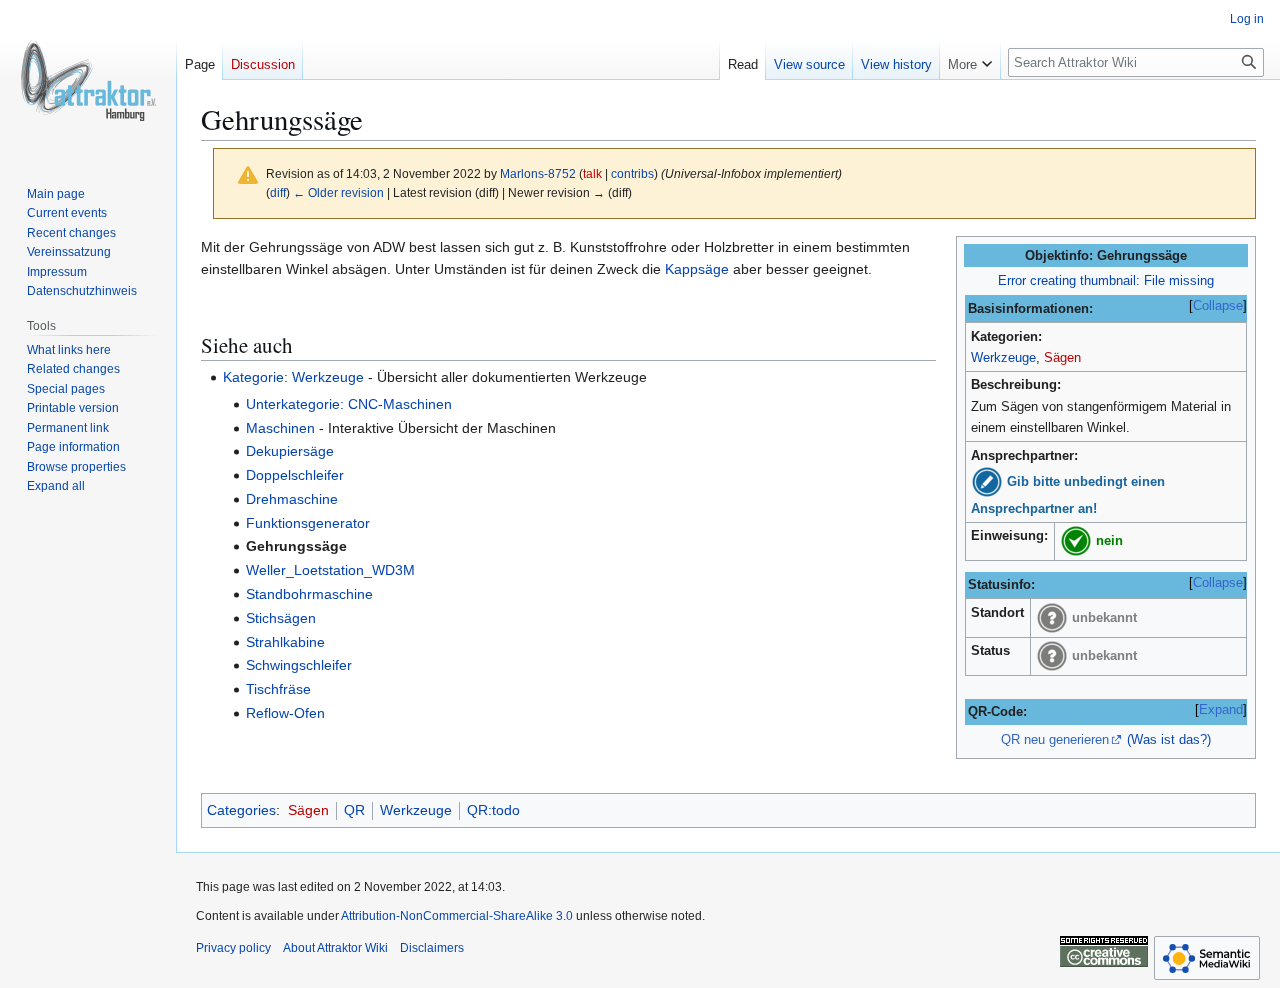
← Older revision (338, 192)
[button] (970, 60)
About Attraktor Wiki (335, 948)
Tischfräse (278, 689)
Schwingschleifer (299, 665)
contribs (632, 173)
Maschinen (280, 428)
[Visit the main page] (88, 80)
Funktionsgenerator (308, 523)
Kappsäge (697, 269)
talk (592, 173)
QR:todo (493, 810)
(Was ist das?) (1169, 739)
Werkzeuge (1003, 357)
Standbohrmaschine (309, 594)
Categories (241, 810)
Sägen (1062, 357)
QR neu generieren (1055, 739)
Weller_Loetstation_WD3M (330, 570)
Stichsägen (281, 618)
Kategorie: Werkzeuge (293, 377)
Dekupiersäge (290, 451)
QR (354, 810)
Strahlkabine (285, 642)
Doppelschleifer (295, 475)
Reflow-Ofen (285, 713)
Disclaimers (432, 948)
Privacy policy (233, 948)
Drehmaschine (292, 499)
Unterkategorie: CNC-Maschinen (349, 404)
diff (278, 192)
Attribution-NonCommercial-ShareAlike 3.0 (457, 916)
